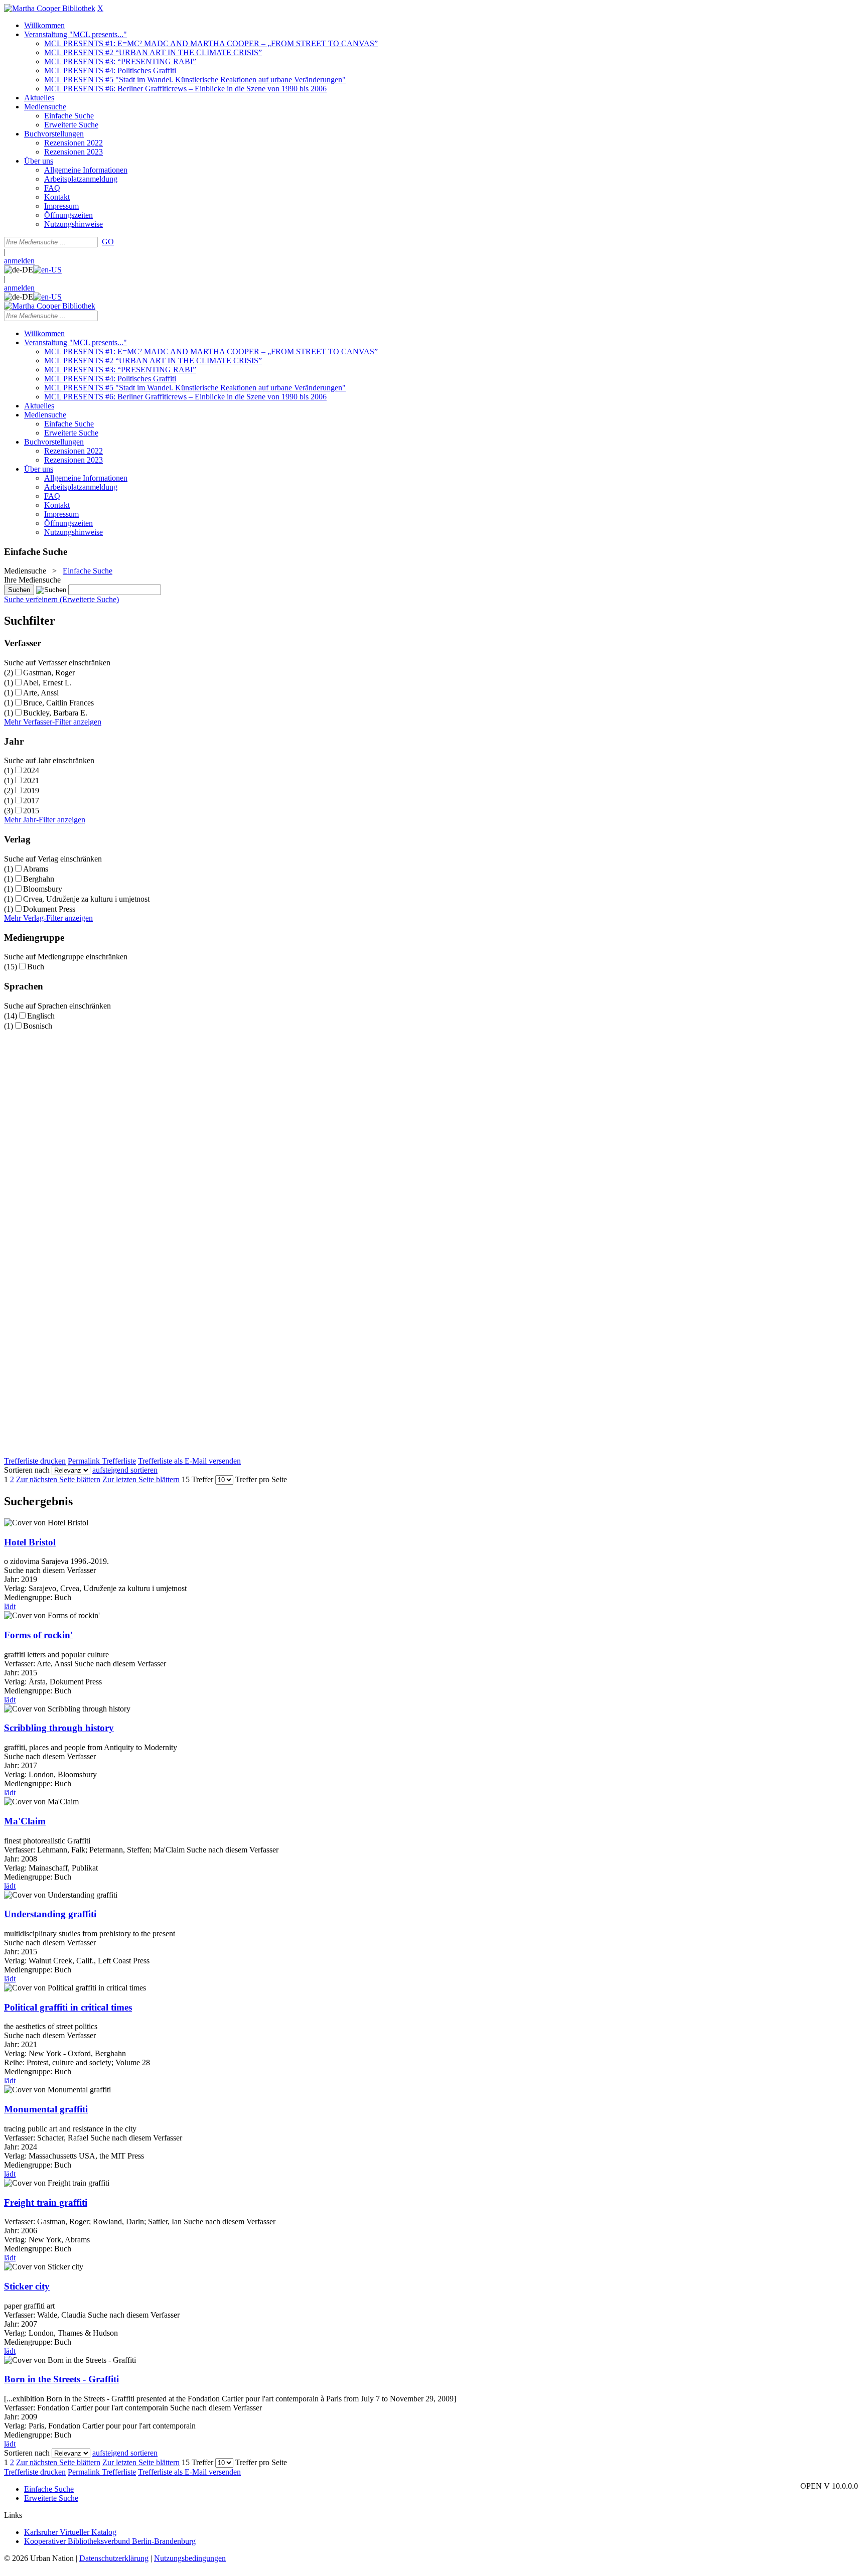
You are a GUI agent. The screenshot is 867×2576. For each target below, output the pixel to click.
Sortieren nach (27, 1470)
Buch (36, 967)
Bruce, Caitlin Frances (58, 703)
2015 (31, 811)
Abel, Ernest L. (47, 683)
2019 (31, 791)
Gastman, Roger (49, 673)
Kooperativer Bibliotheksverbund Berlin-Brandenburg (110, 2541)
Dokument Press (49, 909)
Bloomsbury (43, 889)
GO (108, 242)
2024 (31, 770)
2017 (31, 801)
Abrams (36, 869)
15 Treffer (197, 1479)
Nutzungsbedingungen (190, 2558)
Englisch (41, 1016)
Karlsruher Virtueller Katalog (70, 2532)
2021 (31, 780)
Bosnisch (38, 1026)
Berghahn (39, 879)
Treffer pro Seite (261, 1479)
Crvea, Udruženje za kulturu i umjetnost (86, 899)
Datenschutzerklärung (114, 2558)
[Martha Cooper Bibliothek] (50, 8)
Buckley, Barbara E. (55, 713)
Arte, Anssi (41, 693)
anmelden (19, 261)
